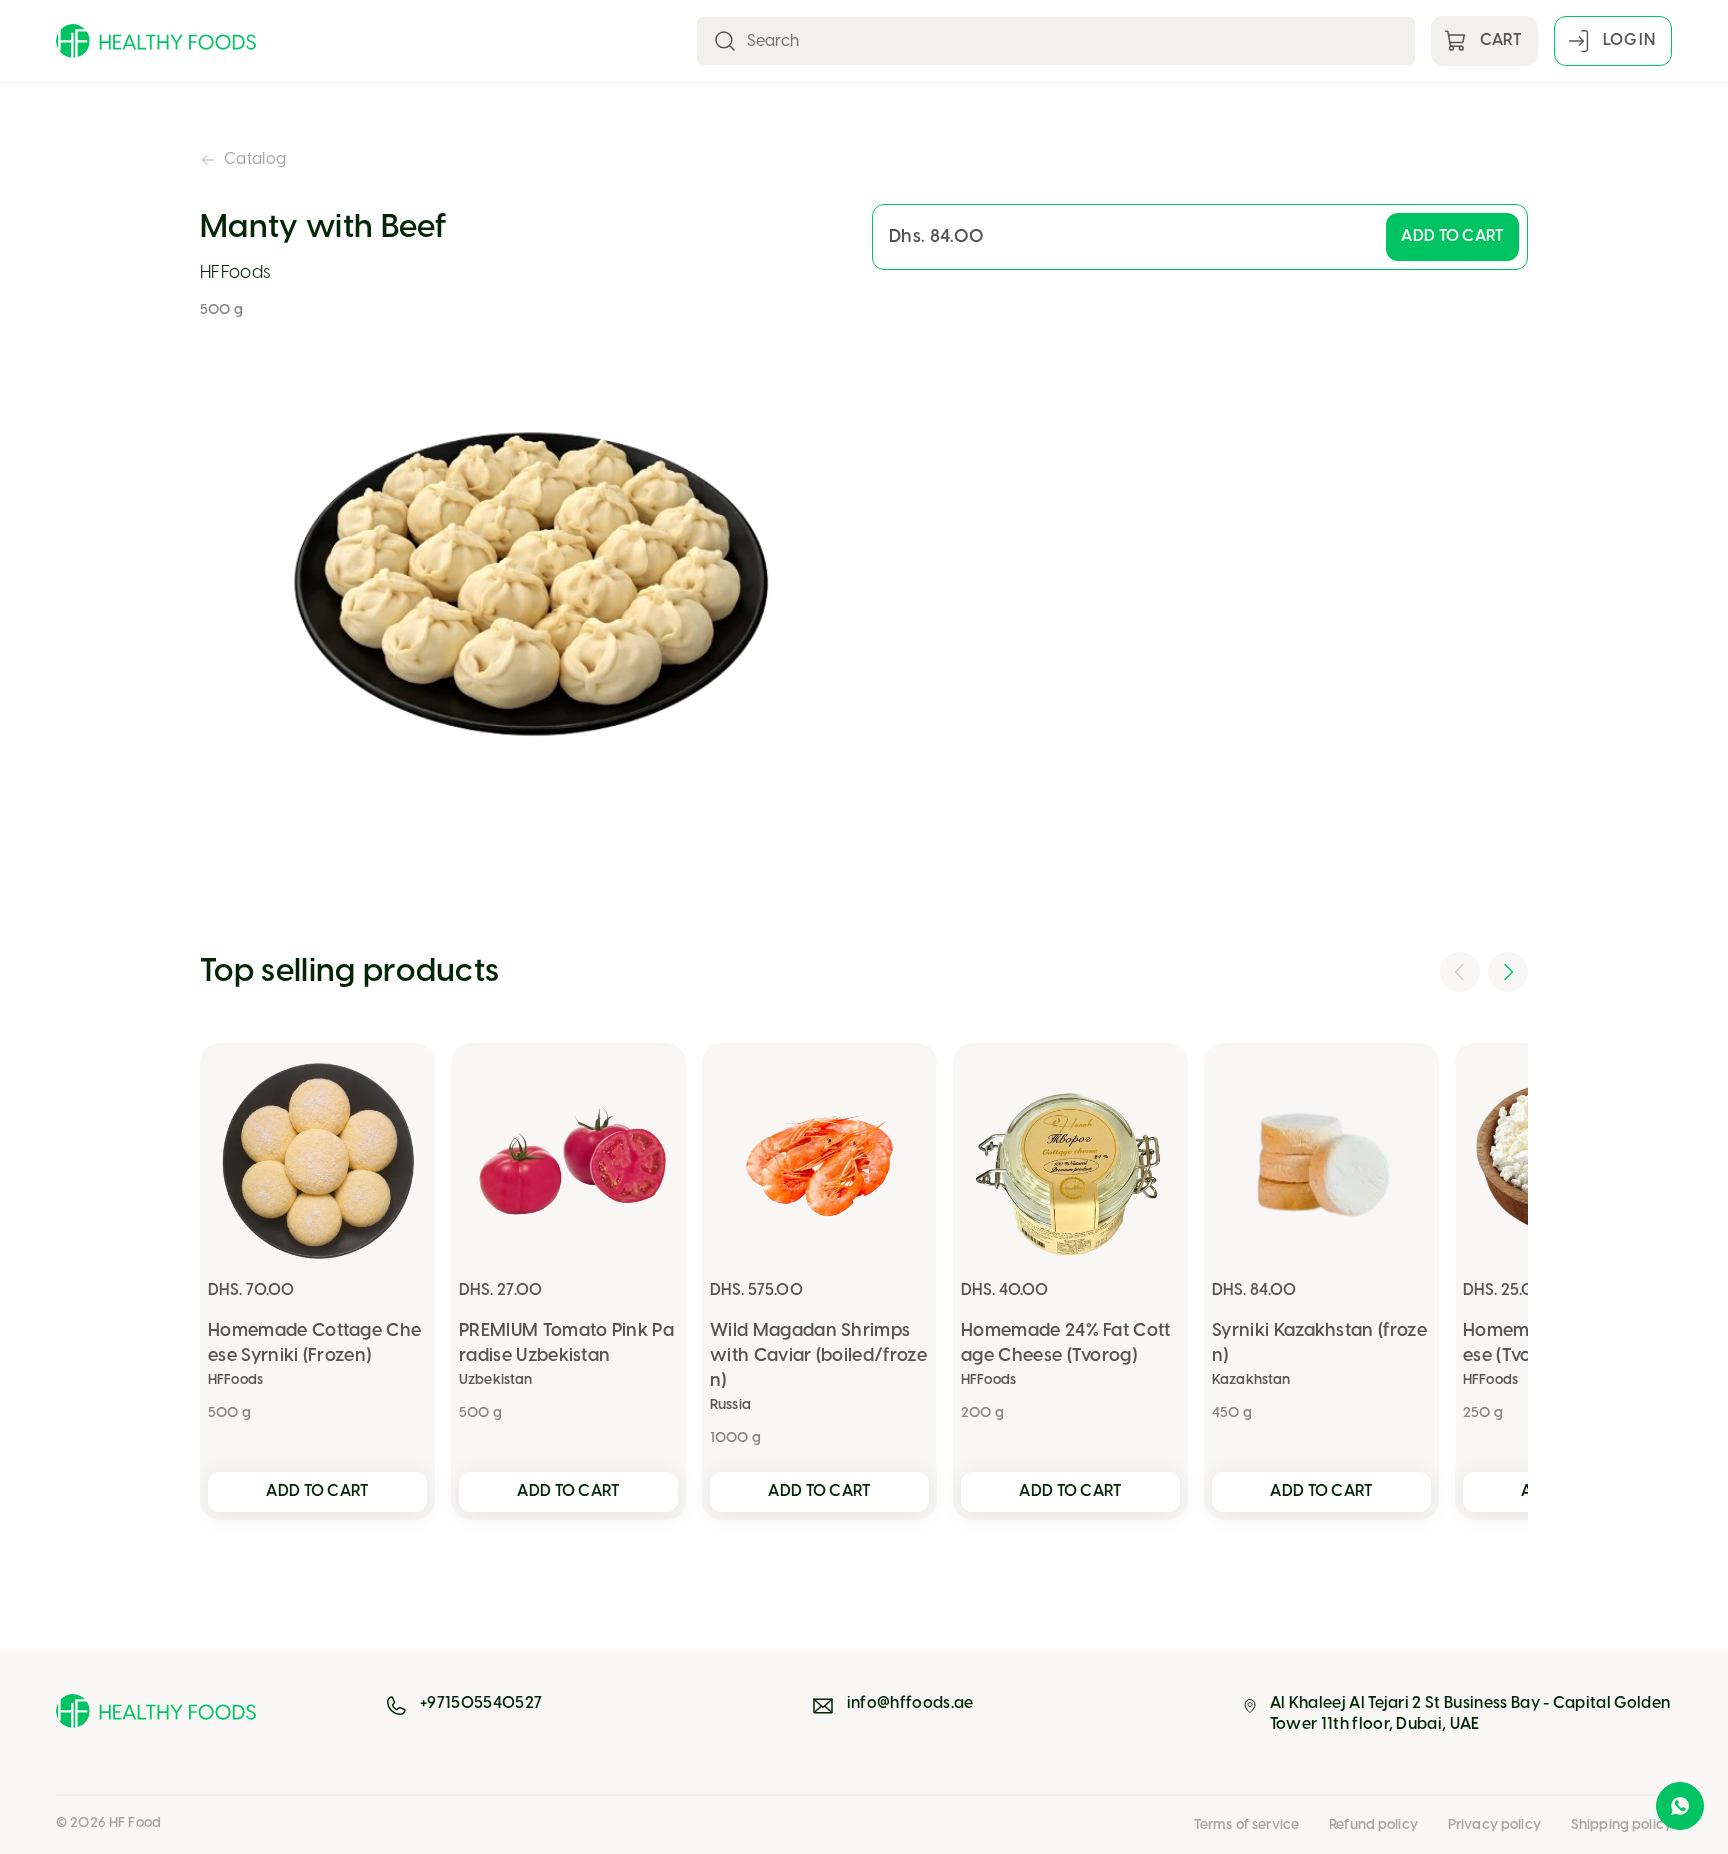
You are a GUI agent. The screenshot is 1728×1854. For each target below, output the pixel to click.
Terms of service (1246, 1825)
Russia (730, 1405)
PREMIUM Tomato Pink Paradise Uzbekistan (566, 1344)
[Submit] (725, 41)
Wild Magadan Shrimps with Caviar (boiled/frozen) (818, 1356)
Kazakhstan (1251, 1380)
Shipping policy (1621, 1825)
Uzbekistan (495, 1380)
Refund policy (1373, 1825)
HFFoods (235, 273)
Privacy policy (1494, 1825)
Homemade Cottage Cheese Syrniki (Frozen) (314, 1344)
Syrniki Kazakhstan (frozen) (1319, 1344)
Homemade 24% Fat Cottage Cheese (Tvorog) (1066, 1344)
